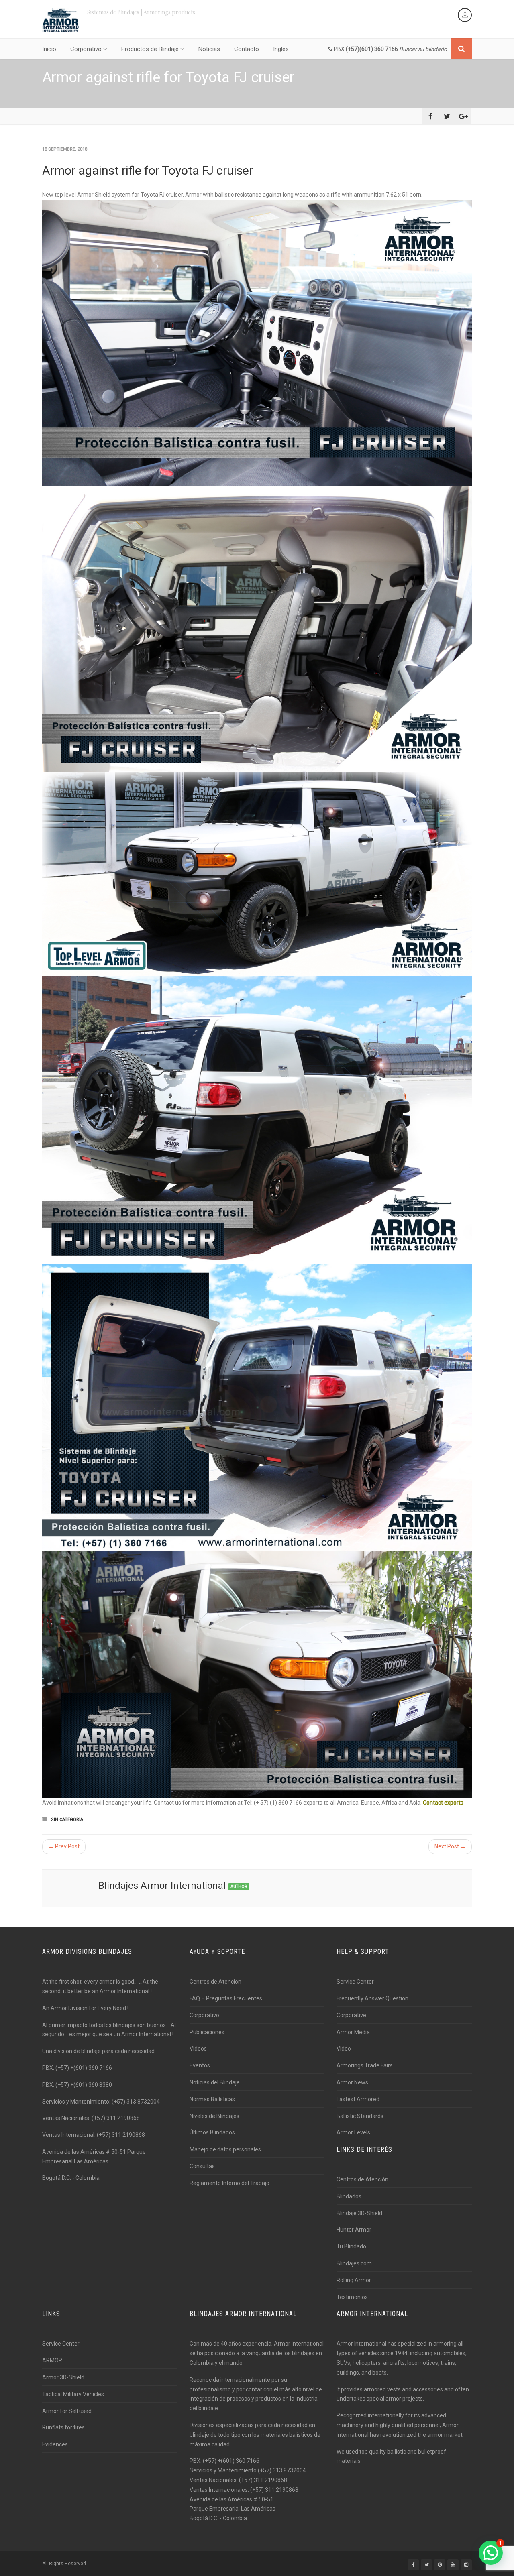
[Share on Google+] (463, 116)
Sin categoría (67, 1820)
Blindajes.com (354, 2263)
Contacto (247, 49)
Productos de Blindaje (150, 49)
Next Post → (450, 1846)
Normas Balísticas (212, 2099)
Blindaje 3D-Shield (359, 2213)
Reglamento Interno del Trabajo (229, 2183)
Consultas (202, 2166)
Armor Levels (353, 2132)
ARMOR (52, 2360)
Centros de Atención (215, 1982)
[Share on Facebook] (430, 116)
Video (344, 2049)
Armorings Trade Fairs (365, 2065)
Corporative (351, 2015)
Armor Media (353, 2032)
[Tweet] (447, 116)
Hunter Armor (354, 2230)
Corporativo (86, 49)
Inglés (281, 49)
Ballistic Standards (360, 2116)
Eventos (200, 2065)
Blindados (349, 2196)
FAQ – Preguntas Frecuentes (226, 1998)
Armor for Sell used (67, 2411)
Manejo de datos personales (225, 2149)
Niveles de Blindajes (214, 2116)
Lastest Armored (358, 2099)
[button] (491, 2553)
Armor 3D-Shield (63, 2377)
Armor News (352, 2082)
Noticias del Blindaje (215, 2082)
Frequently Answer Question (372, 1998)
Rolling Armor (354, 2280)
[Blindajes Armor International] (61, 20)
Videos (198, 2049)
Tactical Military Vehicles (73, 2394)
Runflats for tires (63, 2427)
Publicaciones (207, 2032)
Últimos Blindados (212, 2132)
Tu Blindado (351, 2246)
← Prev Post (64, 1846)
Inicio (49, 49)
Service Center (355, 1982)
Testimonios (352, 2297)
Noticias (209, 49)
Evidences (55, 2444)
